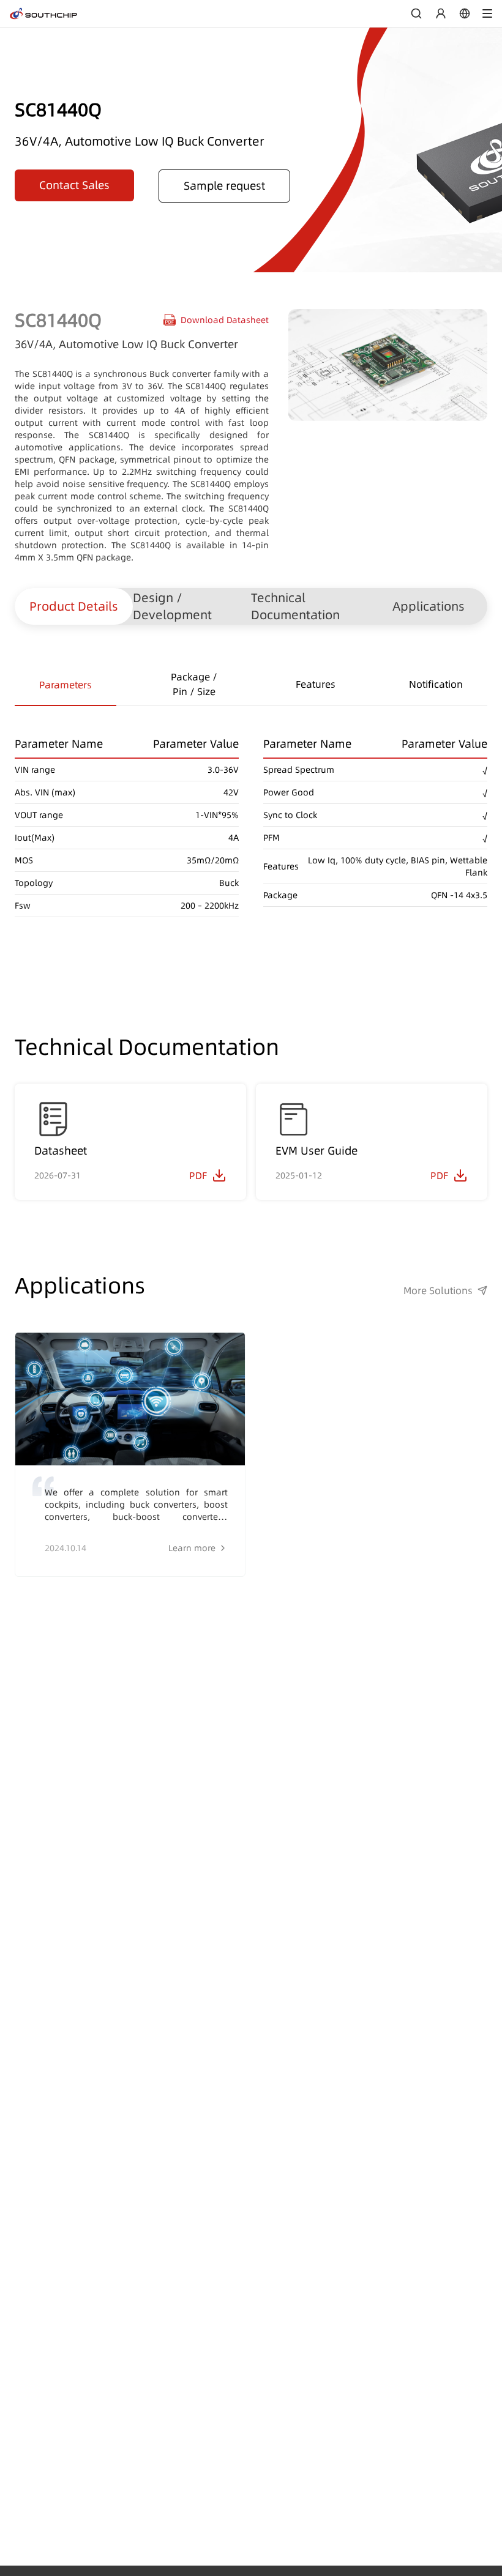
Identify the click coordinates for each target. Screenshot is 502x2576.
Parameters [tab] (66, 685)
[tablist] (251, 685)
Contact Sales (74, 185)
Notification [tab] (436, 684)
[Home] (43, 13)
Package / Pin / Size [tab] (194, 684)
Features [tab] (316, 684)
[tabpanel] (251, 812)
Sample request (224, 186)
